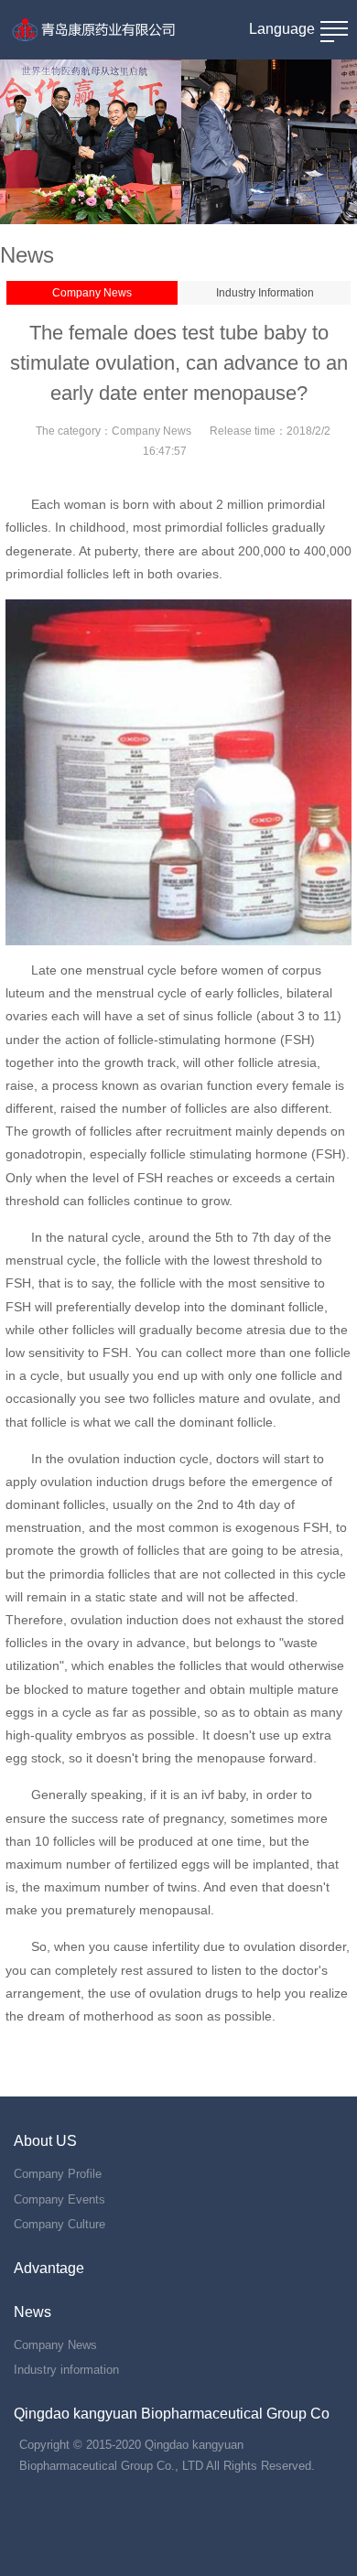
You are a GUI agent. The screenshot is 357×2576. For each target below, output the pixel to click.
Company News (92, 293)
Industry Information (265, 293)
